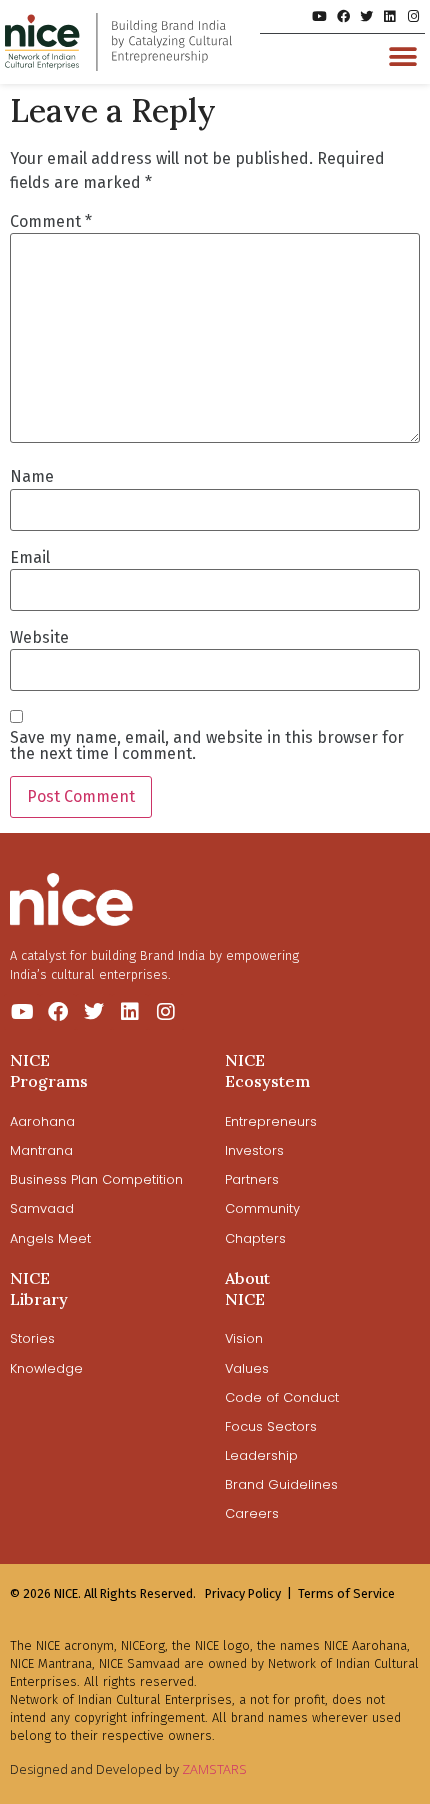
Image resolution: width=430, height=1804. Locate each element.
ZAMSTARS (214, 1769)
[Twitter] (366, 16)
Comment (51, 222)
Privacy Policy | (248, 1593)
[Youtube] (319, 16)
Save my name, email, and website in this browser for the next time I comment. (207, 746)
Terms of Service (346, 1593)
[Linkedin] (389, 16)
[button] (402, 56)
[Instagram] (413, 16)
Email (30, 558)
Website (39, 638)
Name (32, 477)
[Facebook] (342, 16)
